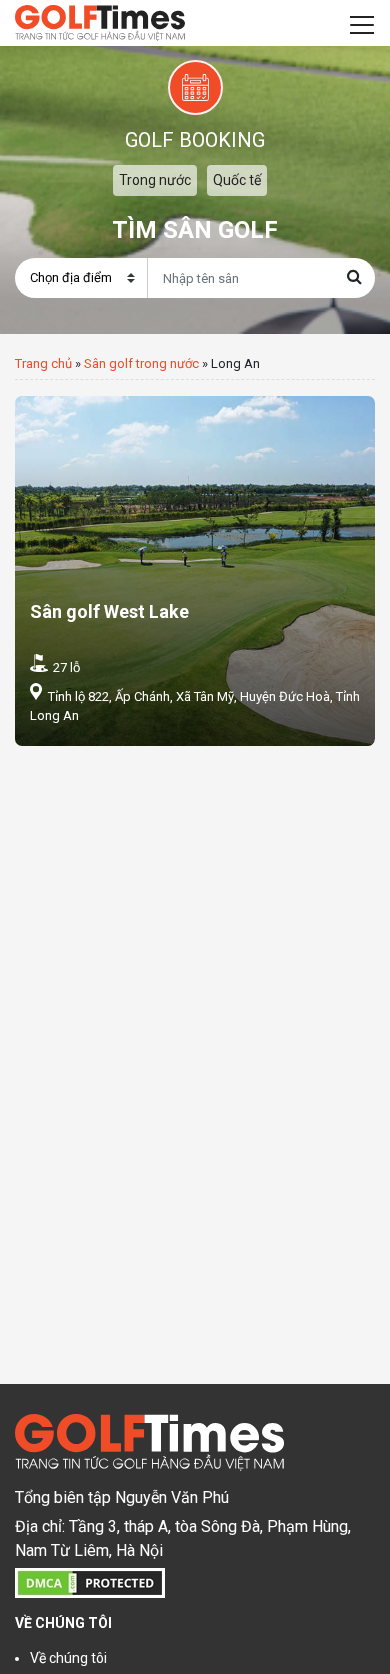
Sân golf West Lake (109, 611)
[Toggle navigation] (362, 23)
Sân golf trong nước (141, 363)
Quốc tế (237, 180)
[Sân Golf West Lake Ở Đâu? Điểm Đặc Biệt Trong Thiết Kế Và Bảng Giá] (195, 571)
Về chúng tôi (68, 1658)
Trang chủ (43, 363)
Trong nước (155, 180)
